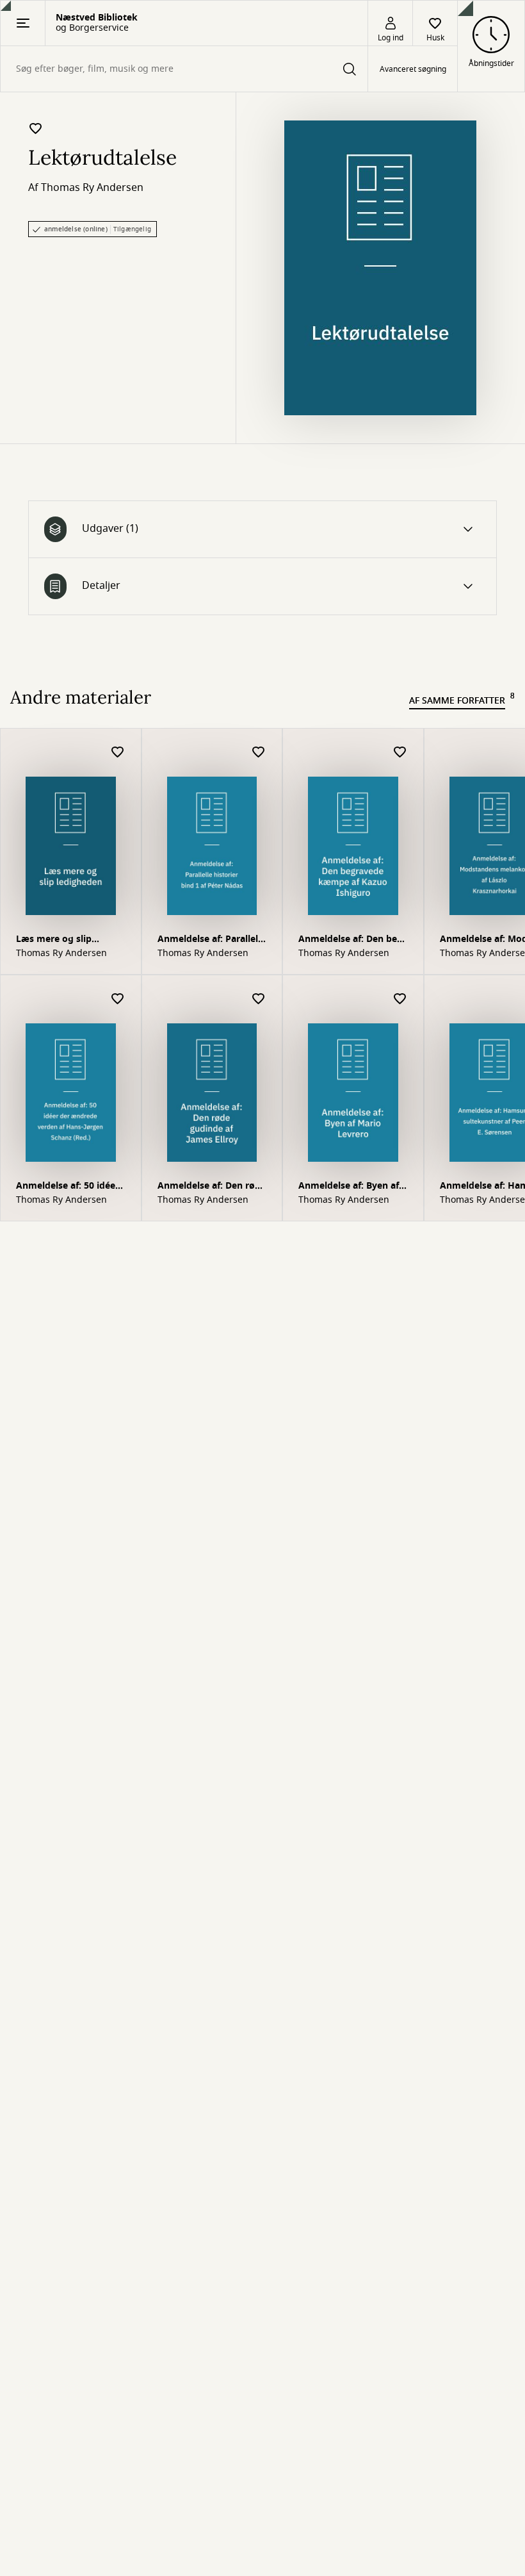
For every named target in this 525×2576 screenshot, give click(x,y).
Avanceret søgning (413, 69)
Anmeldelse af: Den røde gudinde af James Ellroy (212, 1187)
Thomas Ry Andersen (92, 188)
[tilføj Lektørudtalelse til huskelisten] (36, 128)
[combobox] (184, 69)
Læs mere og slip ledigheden (54, 940)
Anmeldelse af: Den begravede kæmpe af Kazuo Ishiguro (349, 940)
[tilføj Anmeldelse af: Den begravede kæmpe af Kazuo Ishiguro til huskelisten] (400, 753)
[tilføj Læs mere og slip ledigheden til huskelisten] (118, 753)
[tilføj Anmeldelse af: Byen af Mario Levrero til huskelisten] (400, 999)
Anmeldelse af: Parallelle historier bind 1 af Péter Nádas (212, 940)
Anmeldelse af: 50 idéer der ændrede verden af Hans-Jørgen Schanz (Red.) (68, 1187)
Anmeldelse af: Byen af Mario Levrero (349, 1187)
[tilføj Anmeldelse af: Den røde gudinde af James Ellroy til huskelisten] (259, 999)
